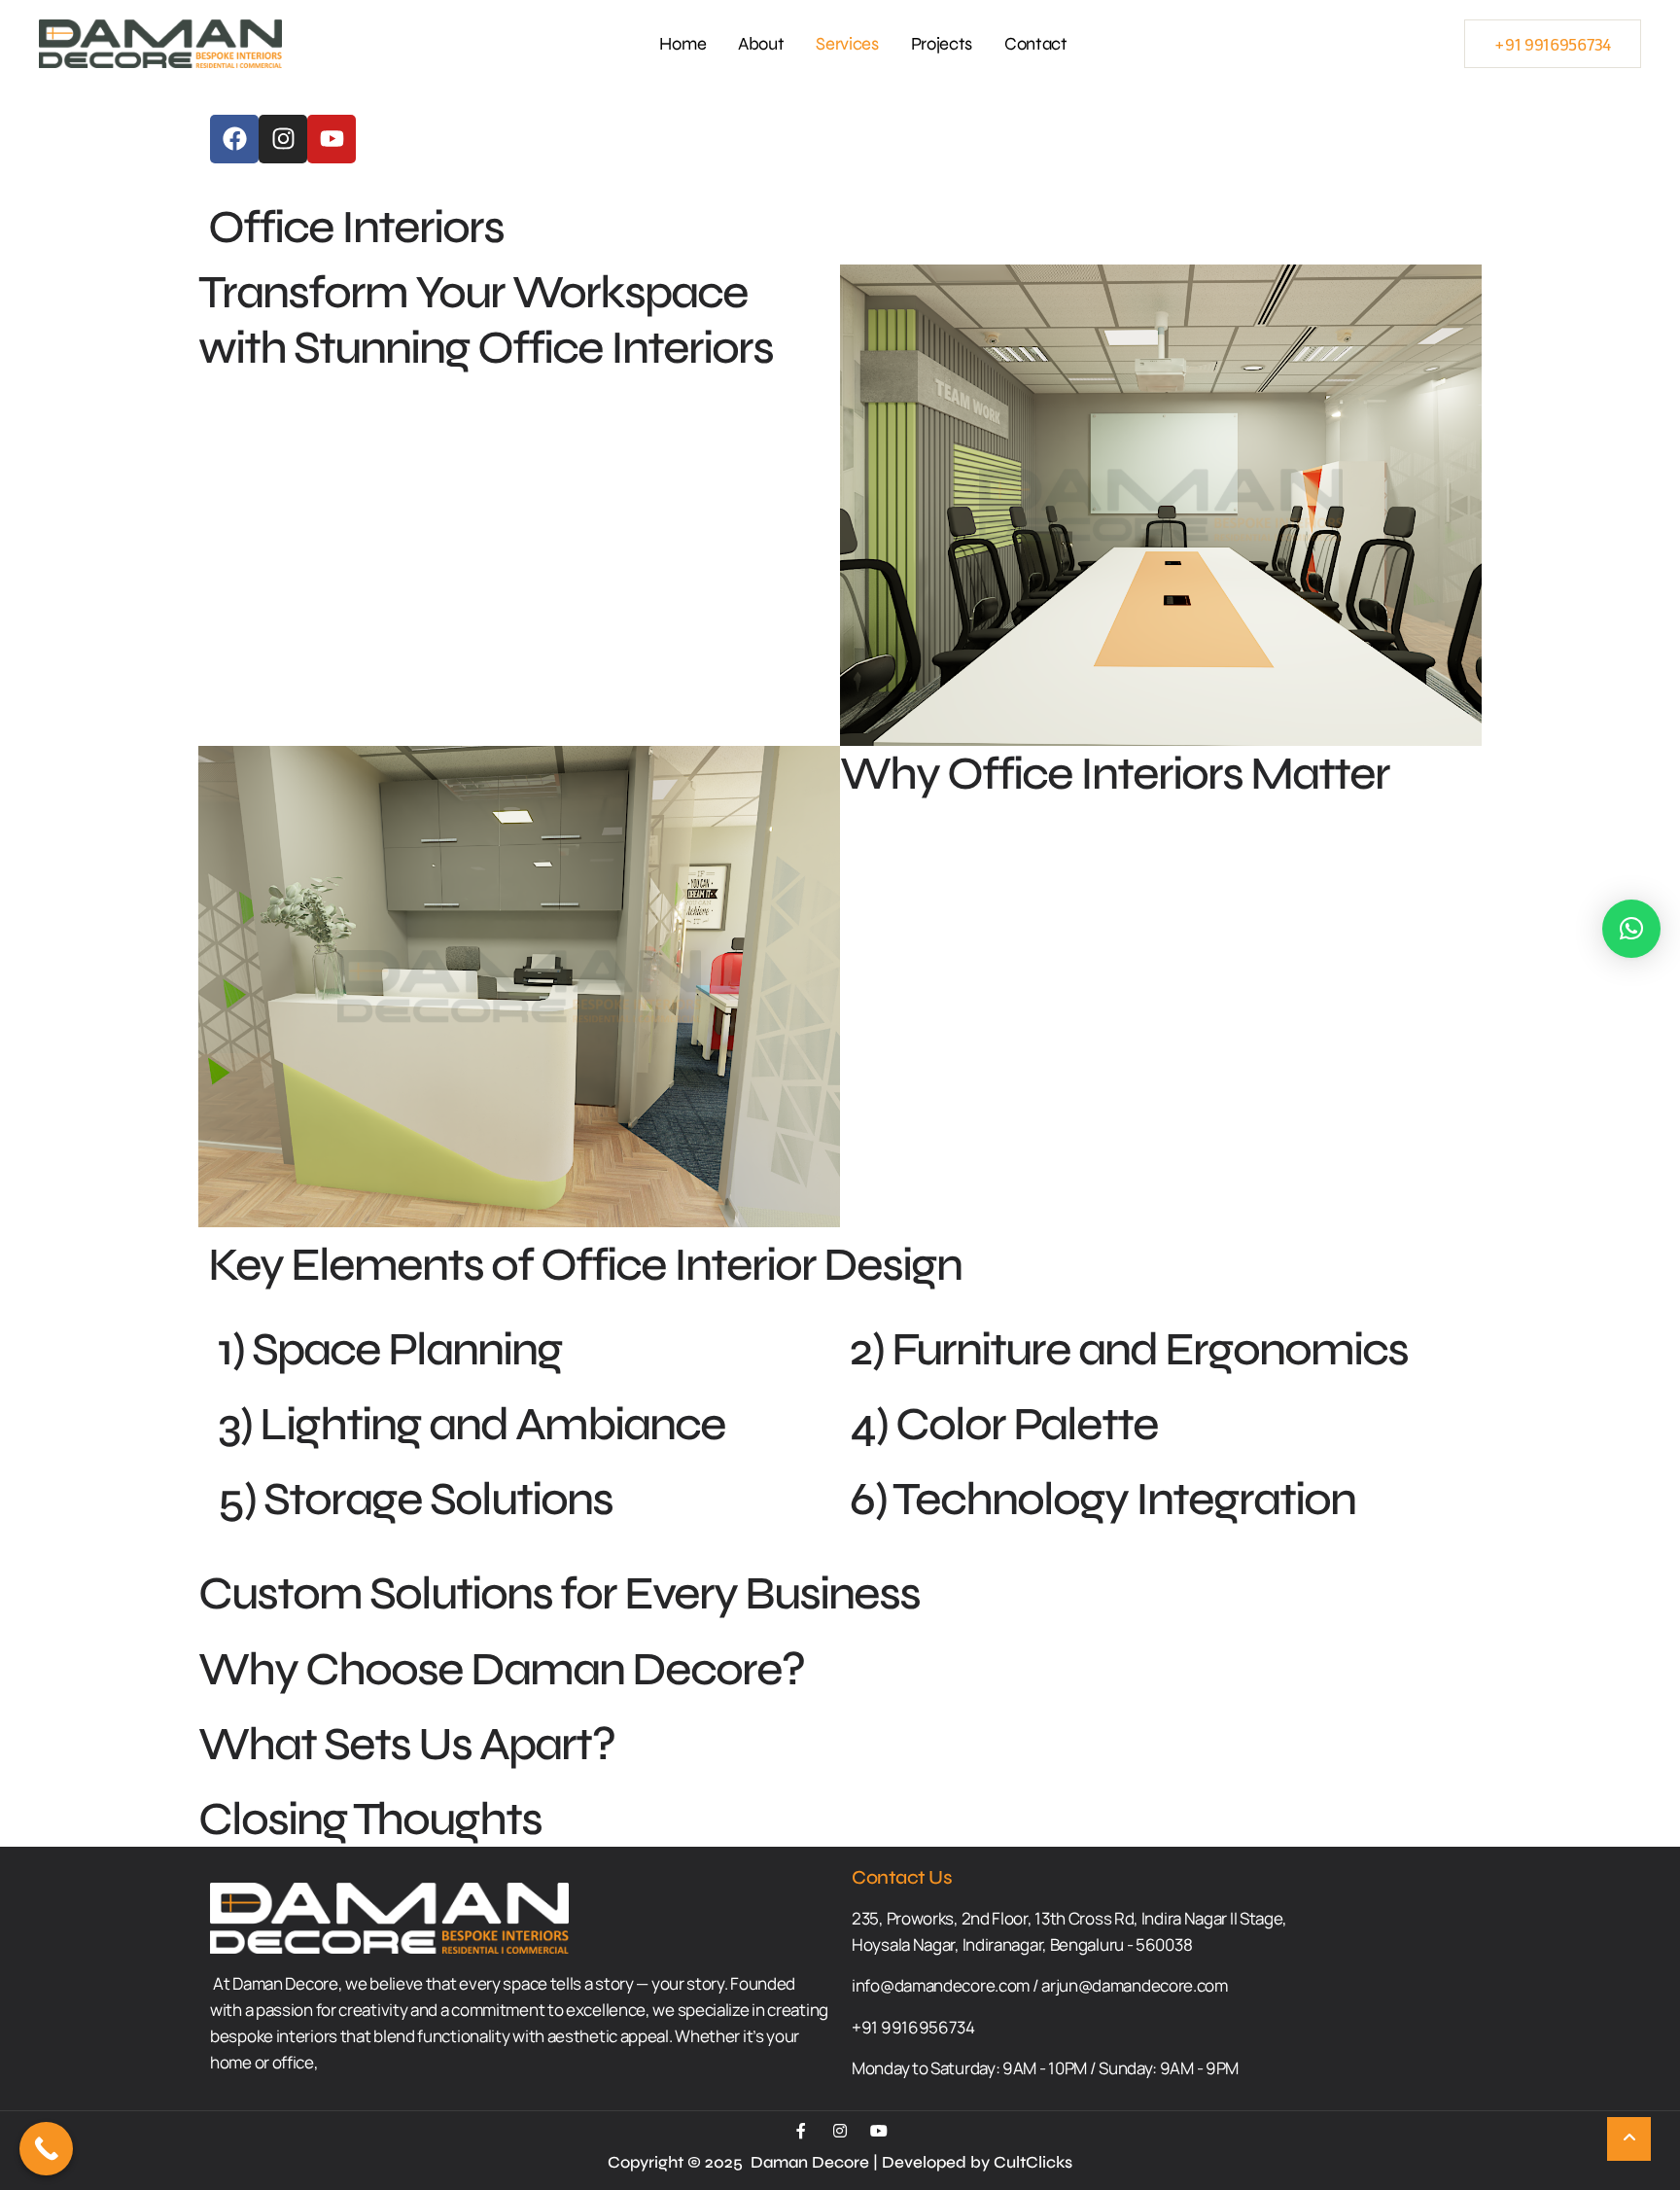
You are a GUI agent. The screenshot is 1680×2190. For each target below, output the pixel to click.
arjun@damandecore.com (1135, 1985)
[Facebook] (234, 139)
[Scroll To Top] (1629, 2139)
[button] (1631, 929)
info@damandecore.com (941, 1985)
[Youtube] (332, 139)
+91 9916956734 (1553, 44)
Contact (1036, 44)
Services (847, 44)
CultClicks (1033, 2162)
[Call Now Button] (46, 2149)
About (761, 44)
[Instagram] (283, 139)
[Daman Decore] (160, 44)
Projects (942, 44)
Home (682, 44)
